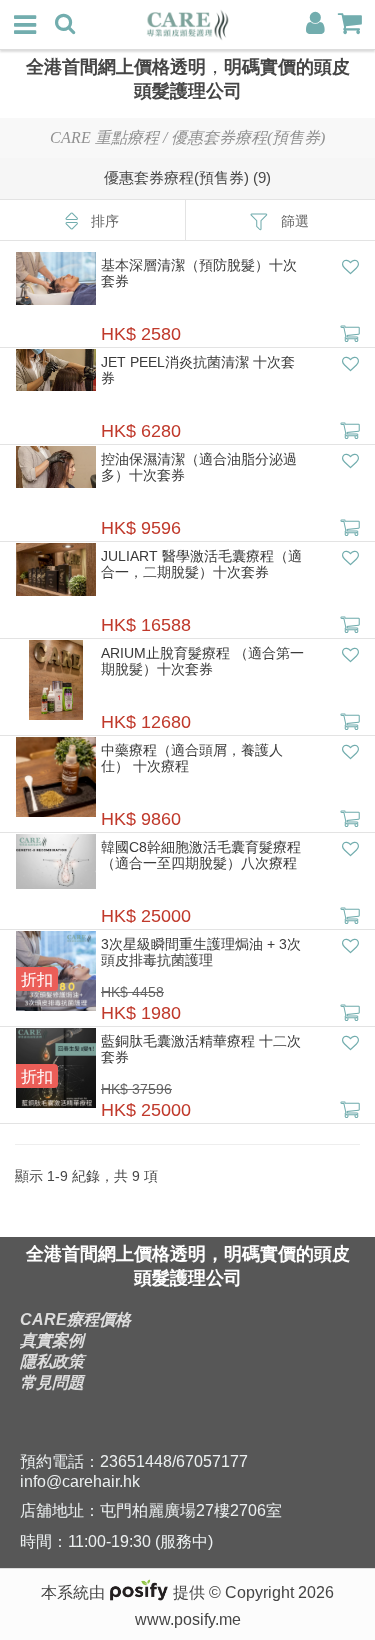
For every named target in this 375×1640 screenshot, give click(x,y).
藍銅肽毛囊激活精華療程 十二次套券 (201, 1049)
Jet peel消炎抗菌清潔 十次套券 (198, 370)
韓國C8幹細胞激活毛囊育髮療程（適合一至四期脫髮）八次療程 (201, 855)
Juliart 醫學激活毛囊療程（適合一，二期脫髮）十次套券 (201, 564)
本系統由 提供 (125, 1592)
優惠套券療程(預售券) (248, 137)
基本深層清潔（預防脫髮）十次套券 (199, 273)
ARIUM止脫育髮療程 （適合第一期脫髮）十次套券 (202, 661)
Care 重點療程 (104, 137)
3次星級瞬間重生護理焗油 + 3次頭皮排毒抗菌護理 (201, 952)
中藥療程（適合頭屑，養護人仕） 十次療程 (192, 758)
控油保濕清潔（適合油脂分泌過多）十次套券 (199, 467)
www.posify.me (188, 1619)
